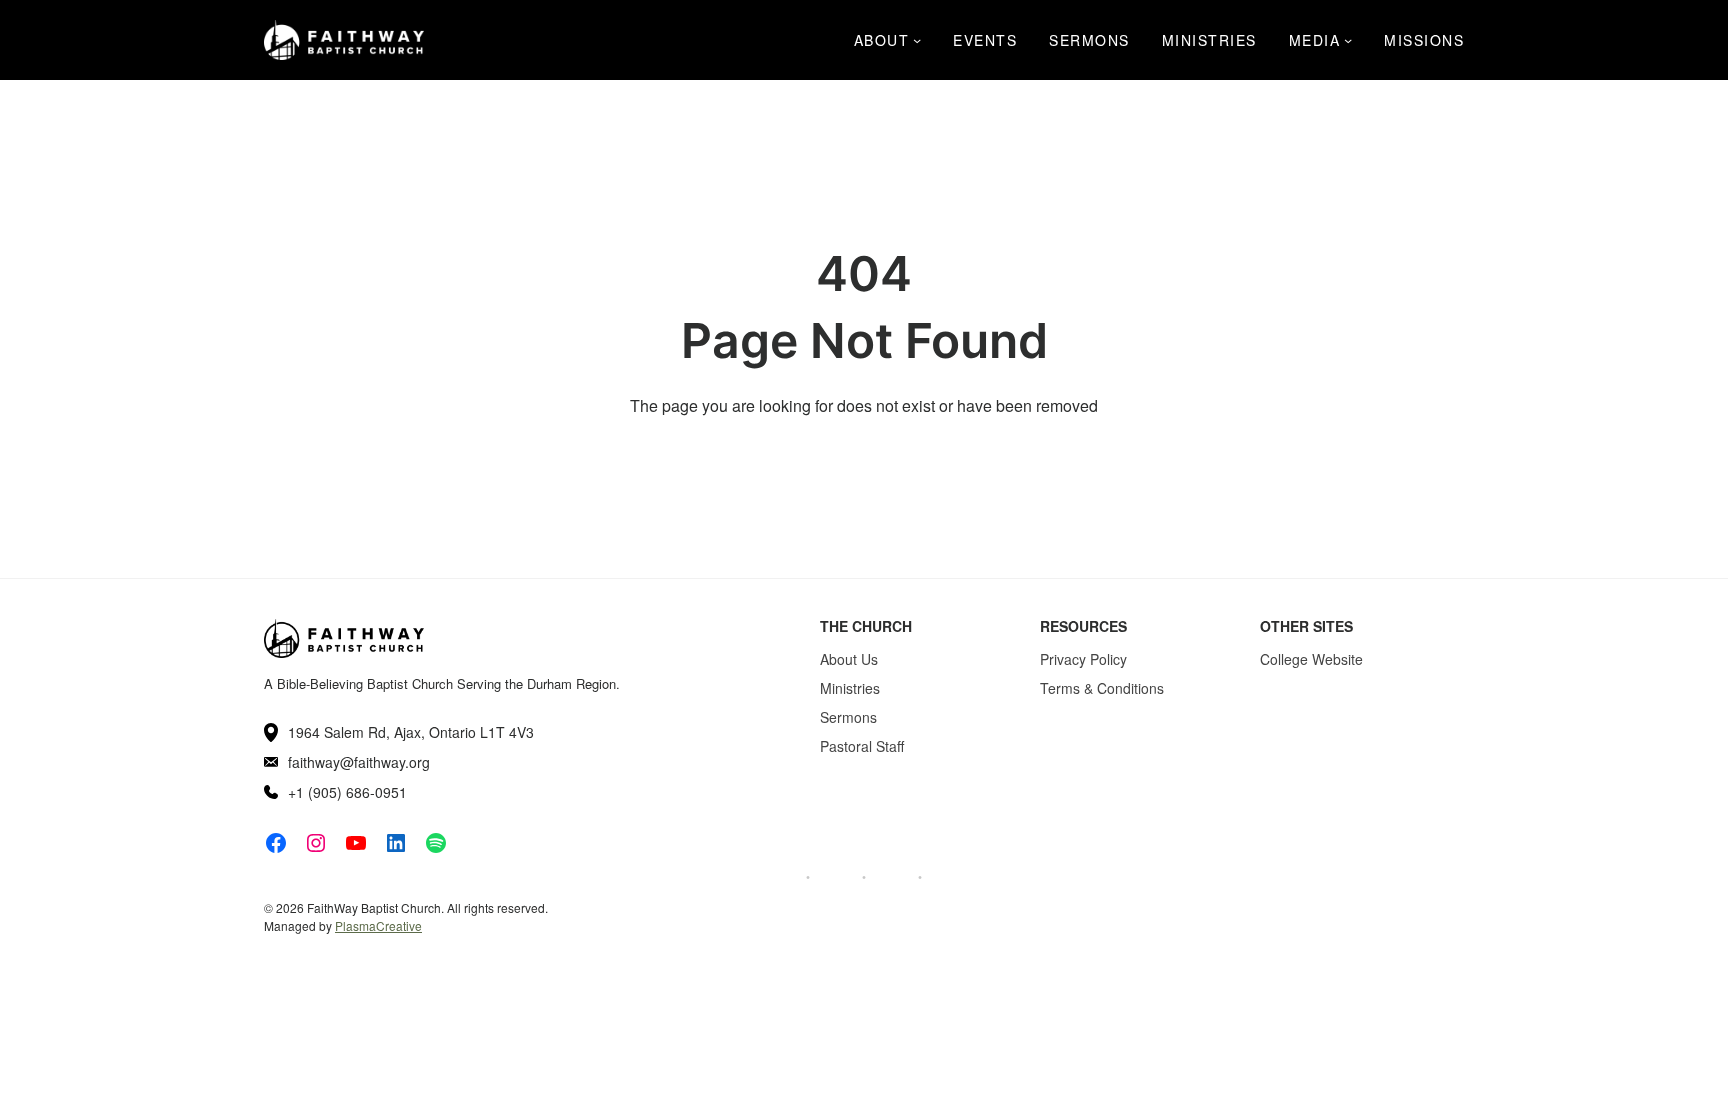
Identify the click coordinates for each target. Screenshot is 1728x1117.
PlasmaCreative (378, 925)
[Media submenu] (1348, 40)
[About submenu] (917, 40)
